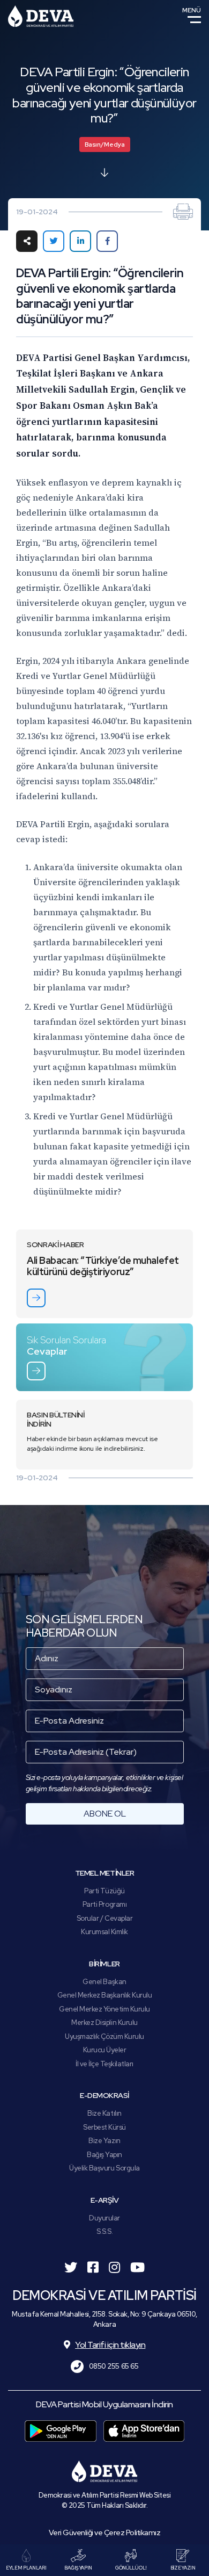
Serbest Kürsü (104, 2127)
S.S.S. (104, 2231)
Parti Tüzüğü (104, 1891)
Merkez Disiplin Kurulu (104, 2023)
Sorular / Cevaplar (104, 1918)
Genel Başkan (104, 1982)
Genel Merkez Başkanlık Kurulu (105, 1995)
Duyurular (104, 2218)
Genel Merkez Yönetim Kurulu (104, 2009)
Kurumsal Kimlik (104, 1932)
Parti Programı (104, 1904)
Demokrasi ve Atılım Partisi (41, 16)
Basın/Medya (105, 144)
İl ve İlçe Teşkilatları (104, 2064)
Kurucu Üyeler (105, 2050)
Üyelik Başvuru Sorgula (104, 2168)
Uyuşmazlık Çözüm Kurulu (104, 2036)
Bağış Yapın (104, 2155)
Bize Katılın (104, 2113)
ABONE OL (105, 1814)
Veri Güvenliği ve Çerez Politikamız (105, 2532)
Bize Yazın (104, 2141)
